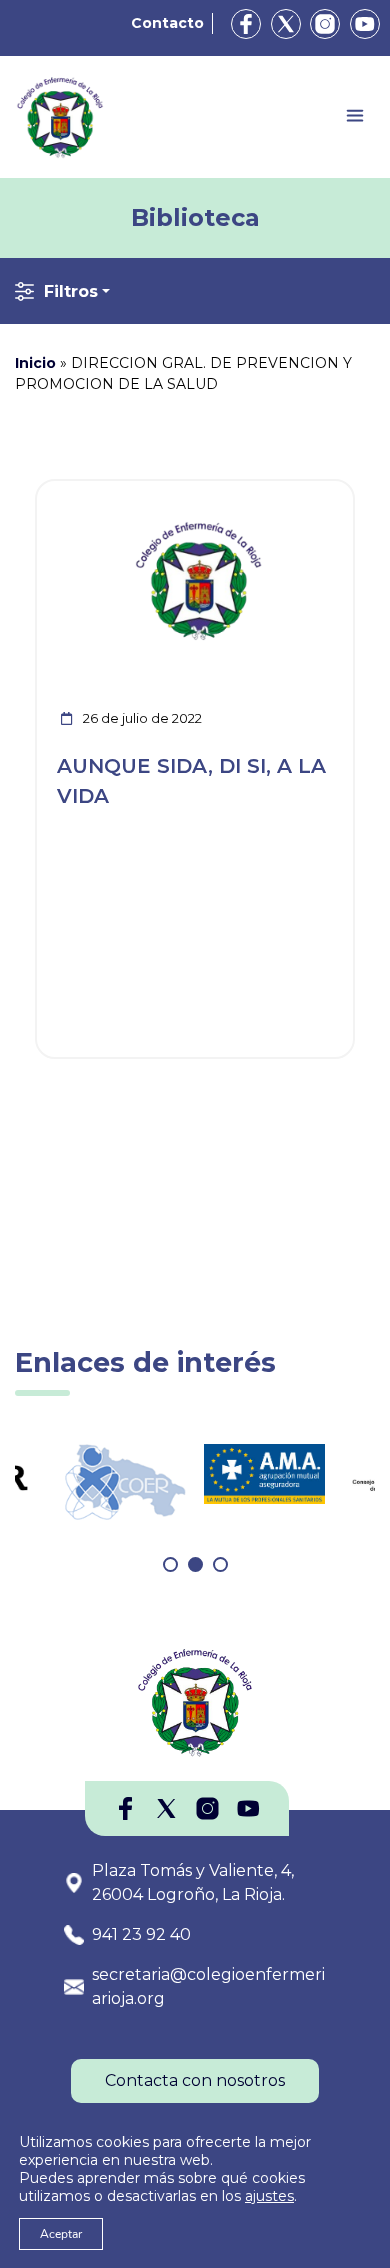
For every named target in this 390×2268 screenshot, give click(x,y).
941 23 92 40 (141, 1934)
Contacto (167, 23)
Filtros (71, 291)
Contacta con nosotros (195, 2080)
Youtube (365, 24)
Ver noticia (306, 492)
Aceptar (61, 2234)
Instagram (325, 24)
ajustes (269, 2196)
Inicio (35, 363)
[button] (170, 1564)
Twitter (286, 24)
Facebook (246, 24)
